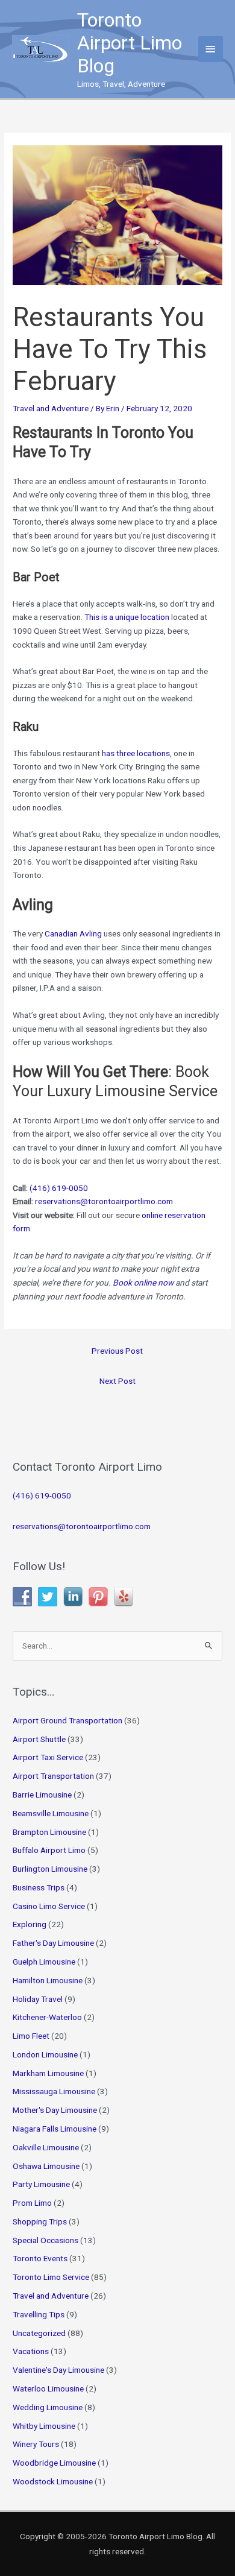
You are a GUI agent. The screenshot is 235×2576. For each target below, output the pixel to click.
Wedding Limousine (48, 2407)
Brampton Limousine (49, 1832)
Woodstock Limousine (53, 2481)
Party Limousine (41, 2184)
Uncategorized (39, 2333)
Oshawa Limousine (46, 2166)
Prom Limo (32, 2203)
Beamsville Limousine (51, 1813)
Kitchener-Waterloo (47, 2017)
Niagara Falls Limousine (55, 2129)
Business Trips (39, 1887)
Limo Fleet (31, 2036)
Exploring (30, 1924)
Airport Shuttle (39, 1739)
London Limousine (45, 2054)
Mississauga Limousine (54, 2091)
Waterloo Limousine (48, 2388)
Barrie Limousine (42, 1795)
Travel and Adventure (51, 408)
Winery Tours (36, 2444)
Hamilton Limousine (48, 1980)
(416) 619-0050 (59, 1188)
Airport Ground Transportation (67, 1720)
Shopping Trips (40, 2221)
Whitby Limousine (44, 2426)
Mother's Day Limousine (55, 2110)
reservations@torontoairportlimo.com (104, 1201)
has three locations (136, 753)
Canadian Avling (73, 933)
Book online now (143, 1283)
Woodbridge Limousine (54, 2463)
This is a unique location (127, 617)
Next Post (117, 1381)
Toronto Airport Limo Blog (130, 43)
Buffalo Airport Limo (49, 1850)
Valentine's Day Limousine (58, 2370)
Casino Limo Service (49, 1906)
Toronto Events (40, 2258)
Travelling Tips (39, 2314)
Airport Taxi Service (48, 1757)
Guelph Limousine (44, 1962)
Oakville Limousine (46, 2147)
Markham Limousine (48, 2073)
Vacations (31, 2351)
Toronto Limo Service (51, 2277)
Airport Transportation (53, 1776)
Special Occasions (45, 2240)
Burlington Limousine (50, 1869)
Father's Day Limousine (53, 1943)
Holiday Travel (38, 1999)
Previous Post (117, 1351)
